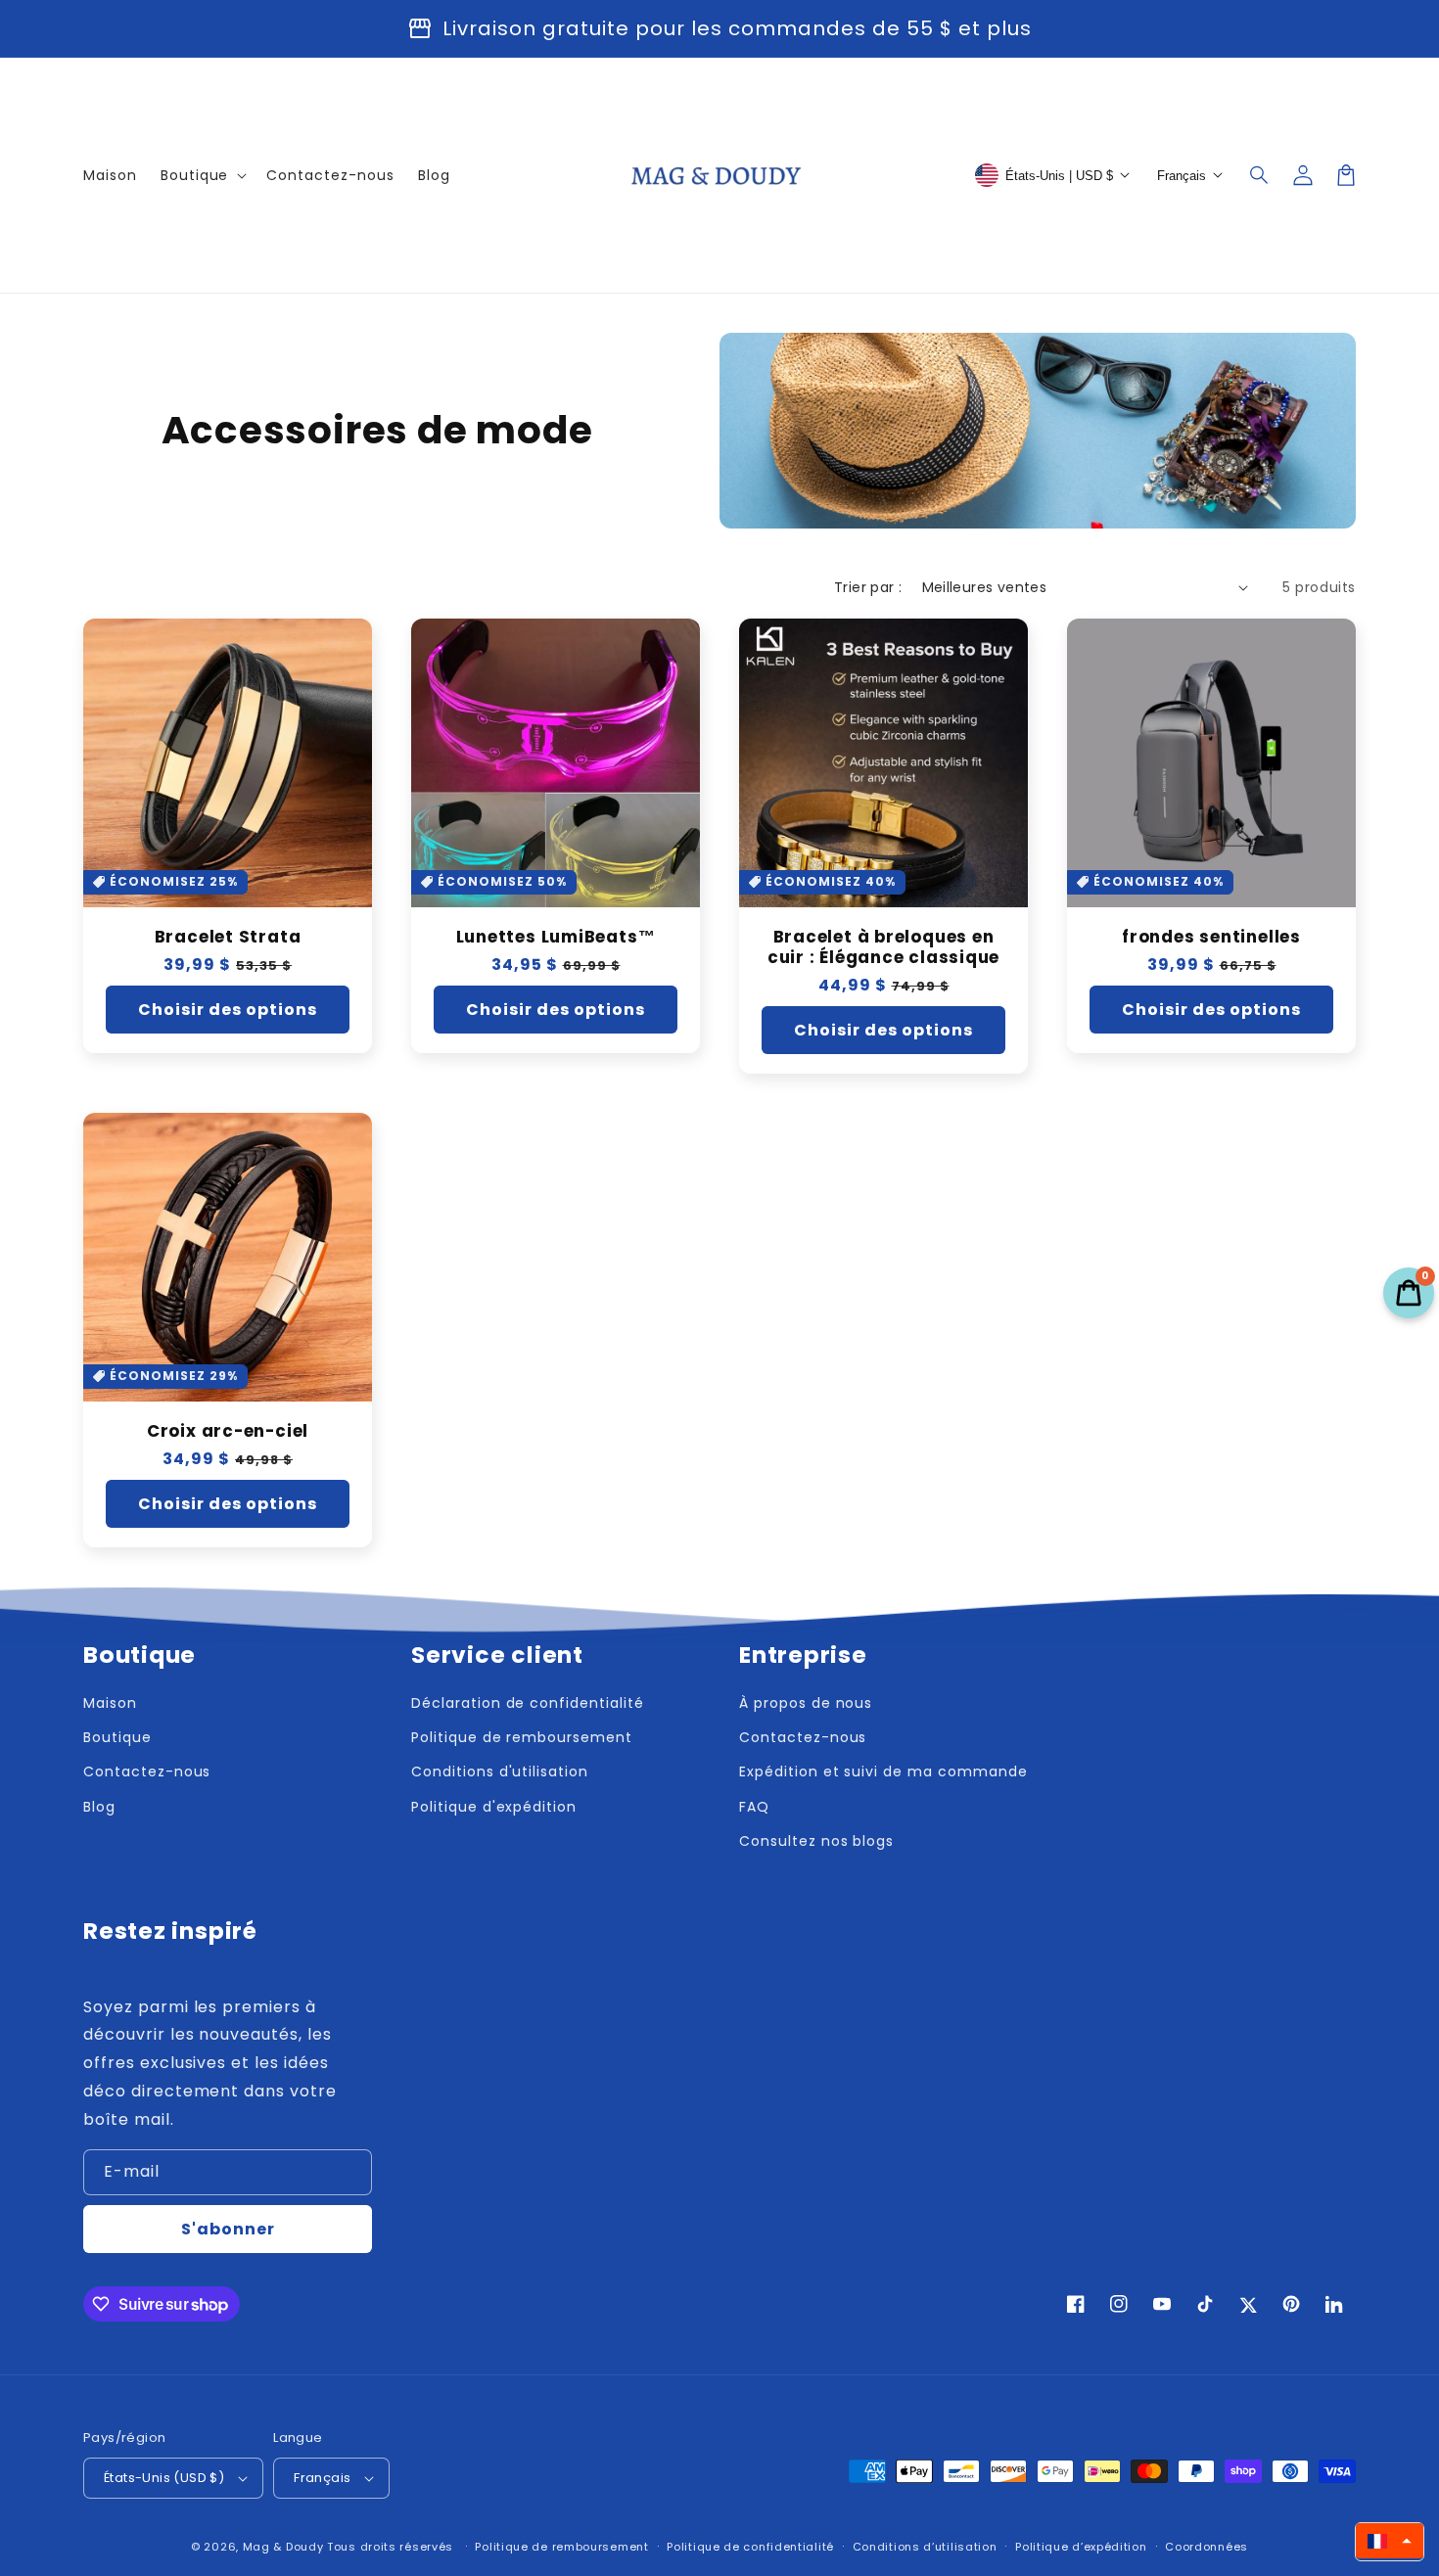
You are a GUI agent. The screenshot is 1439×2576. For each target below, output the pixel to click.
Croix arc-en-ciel (228, 1431)
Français (322, 2478)
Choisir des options (228, 1010)
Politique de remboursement (522, 1737)
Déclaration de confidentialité (528, 1703)
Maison (110, 1703)
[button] (1260, 175)
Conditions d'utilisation (500, 1771)
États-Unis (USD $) (164, 2478)
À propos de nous (806, 1703)
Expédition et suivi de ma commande (883, 1771)
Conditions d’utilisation (925, 2547)
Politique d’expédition (1081, 2547)
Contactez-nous (147, 1771)
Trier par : (868, 587)
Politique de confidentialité (750, 2547)
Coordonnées (1207, 2547)
